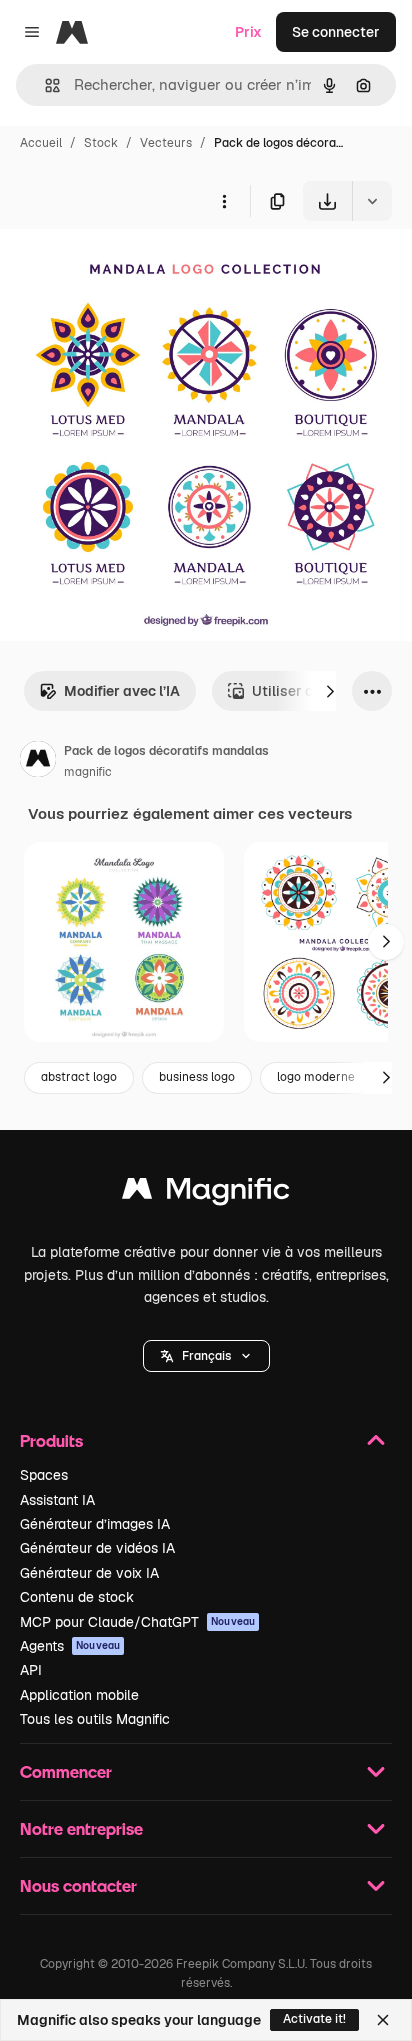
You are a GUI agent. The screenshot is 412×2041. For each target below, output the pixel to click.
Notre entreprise (81, 1828)
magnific (88, 772)
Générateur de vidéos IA (97, 1548)
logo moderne (316, 1077)
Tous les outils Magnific (95, 1719)
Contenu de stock (77, 1597)
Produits (51, 1440)
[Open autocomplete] (44, 85)
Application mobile (79, 1695)
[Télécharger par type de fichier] (372, 201)
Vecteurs (166, 143)
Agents (70, 1646)
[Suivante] (330, 691)
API (31, 1670)
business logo (197, 1077)
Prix (248, 32)
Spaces (44, 1475)
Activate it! (314, 2019)
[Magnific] (206, 1193)
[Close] (383, 2020)
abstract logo (79, 1077)
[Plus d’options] (224, 201)
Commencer (66, 1771)
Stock (101, 143)
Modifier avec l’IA (122, 691)
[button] (206, 1356)
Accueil (41, 143)
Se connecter (336, 32)
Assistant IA (57, 1500)
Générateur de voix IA (89, 1573)
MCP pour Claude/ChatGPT (137, 1622)
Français (206, 1356)
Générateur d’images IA (95, 1524)
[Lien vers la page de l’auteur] (38, 762)
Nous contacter (78, 1885)
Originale (132, 267)
